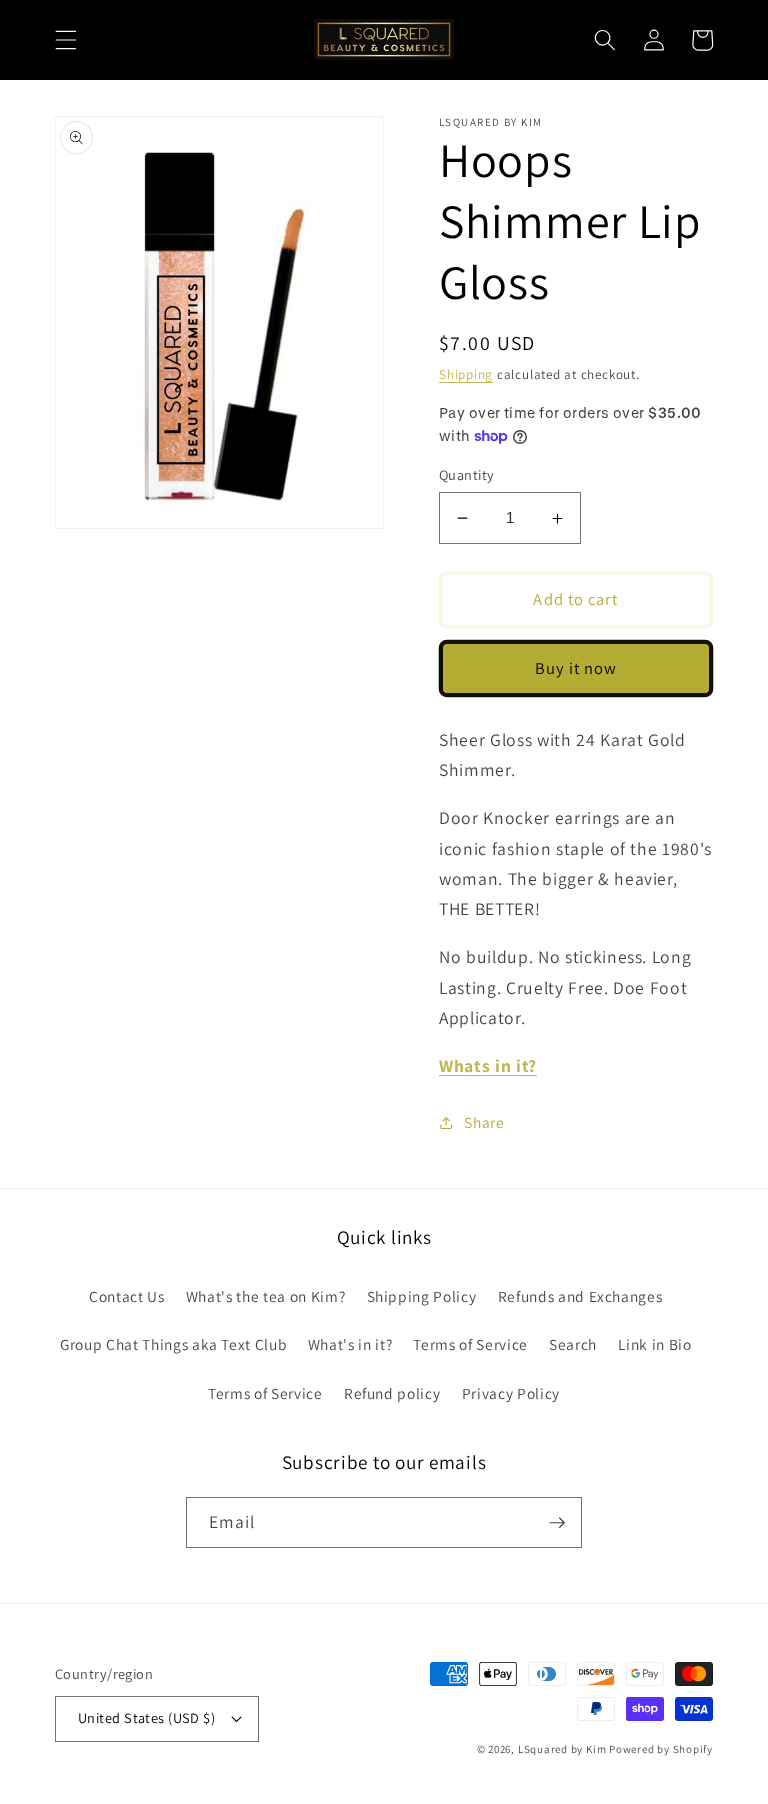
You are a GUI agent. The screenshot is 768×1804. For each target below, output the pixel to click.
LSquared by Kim (563, 1749)
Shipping (466, 374)
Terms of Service (470, 1344)
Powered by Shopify (661, 1749)
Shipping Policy (422, 1296)
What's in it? (350, 1344)
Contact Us (127, 1296)
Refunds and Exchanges (580, 1296)
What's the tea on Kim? (266, 1296)
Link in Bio (654, 1344)
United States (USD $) (146, 1717)
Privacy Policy (511, 1393)
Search (573, 1344)
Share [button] (484, 1122)
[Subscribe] (557, 1523)
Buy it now (576, 668)
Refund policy (392, 1393)
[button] (66, 40)
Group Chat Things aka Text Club (173, 1344)
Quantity (467, 474)
